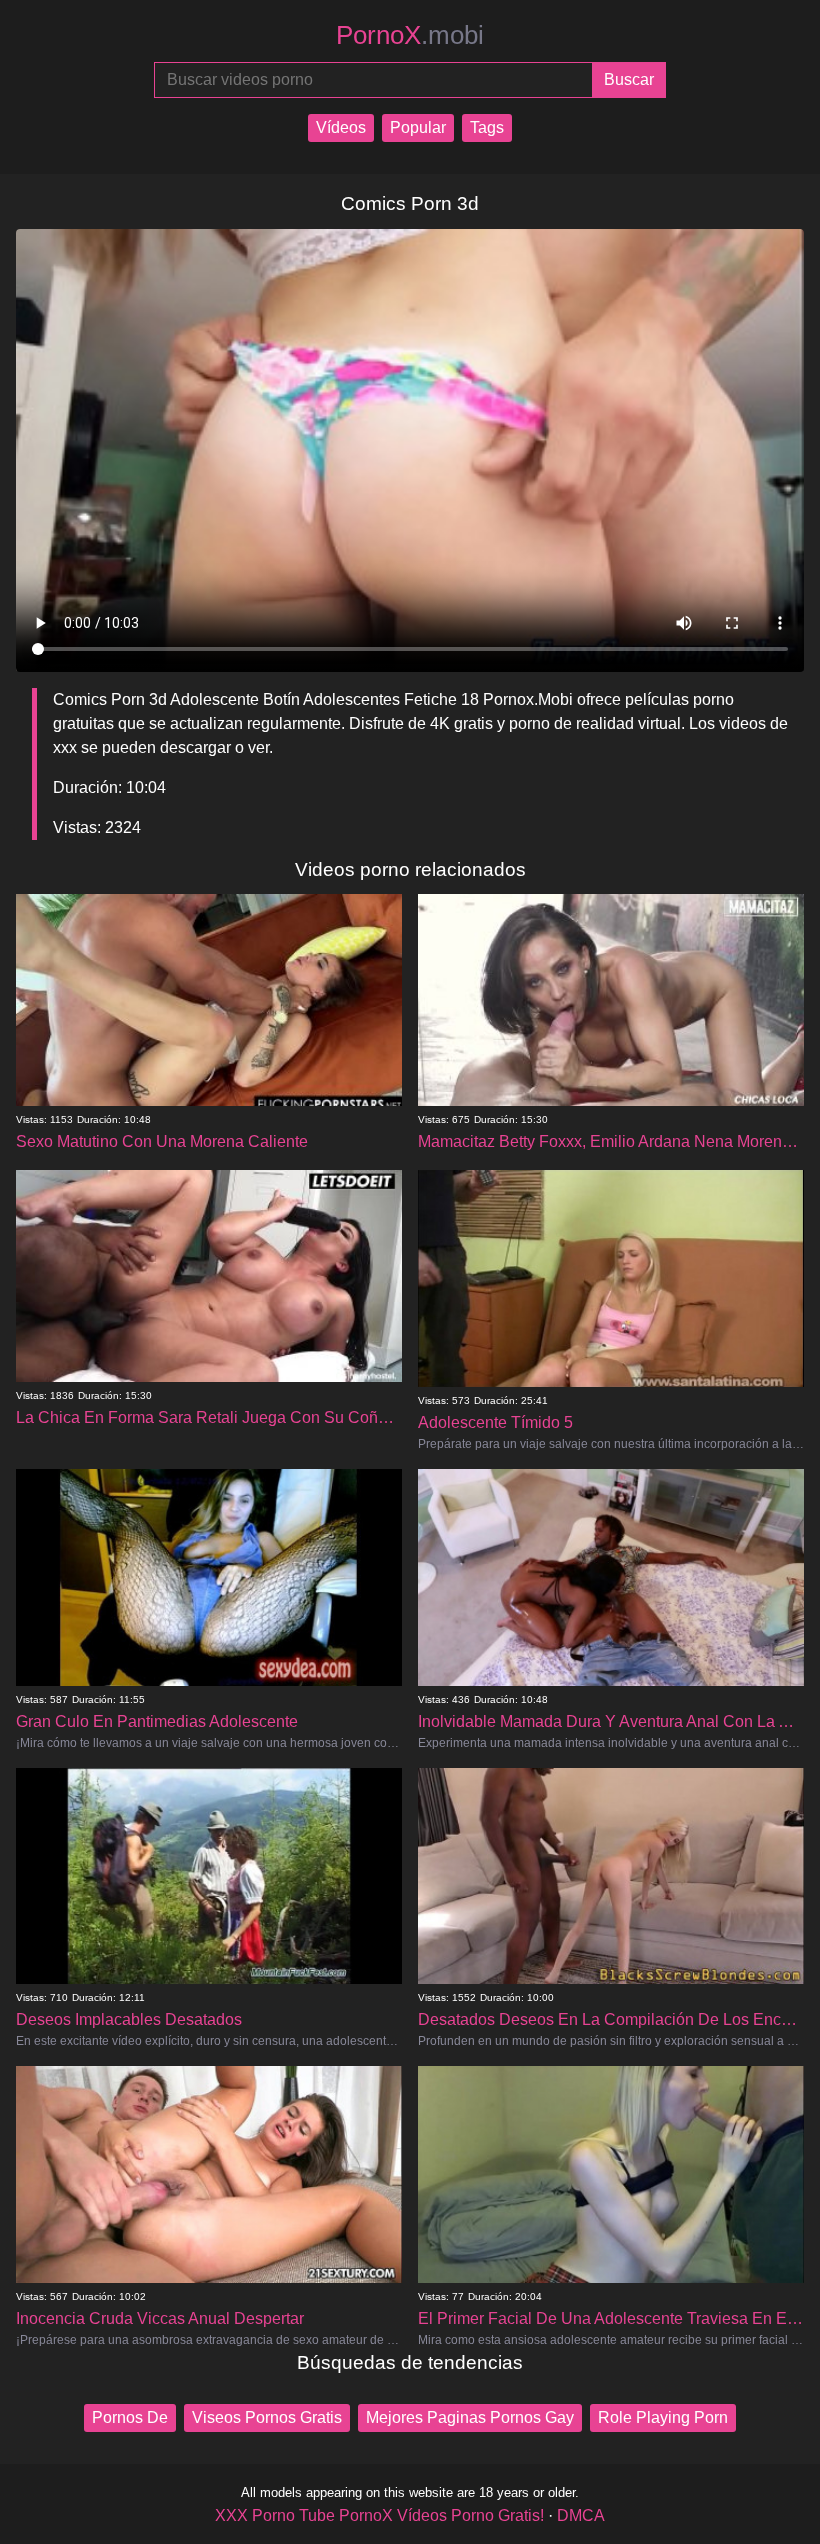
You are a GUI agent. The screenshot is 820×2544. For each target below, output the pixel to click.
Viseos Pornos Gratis (267, 2417)
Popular (418, 127)
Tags (487, 127)
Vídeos (341, 127)
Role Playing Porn (663, 2417)
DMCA (581, 2515)
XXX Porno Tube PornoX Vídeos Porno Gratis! (379, 2515)
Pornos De (130, 2417)
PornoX (410, 35)
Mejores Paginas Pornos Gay (470, 2417)
